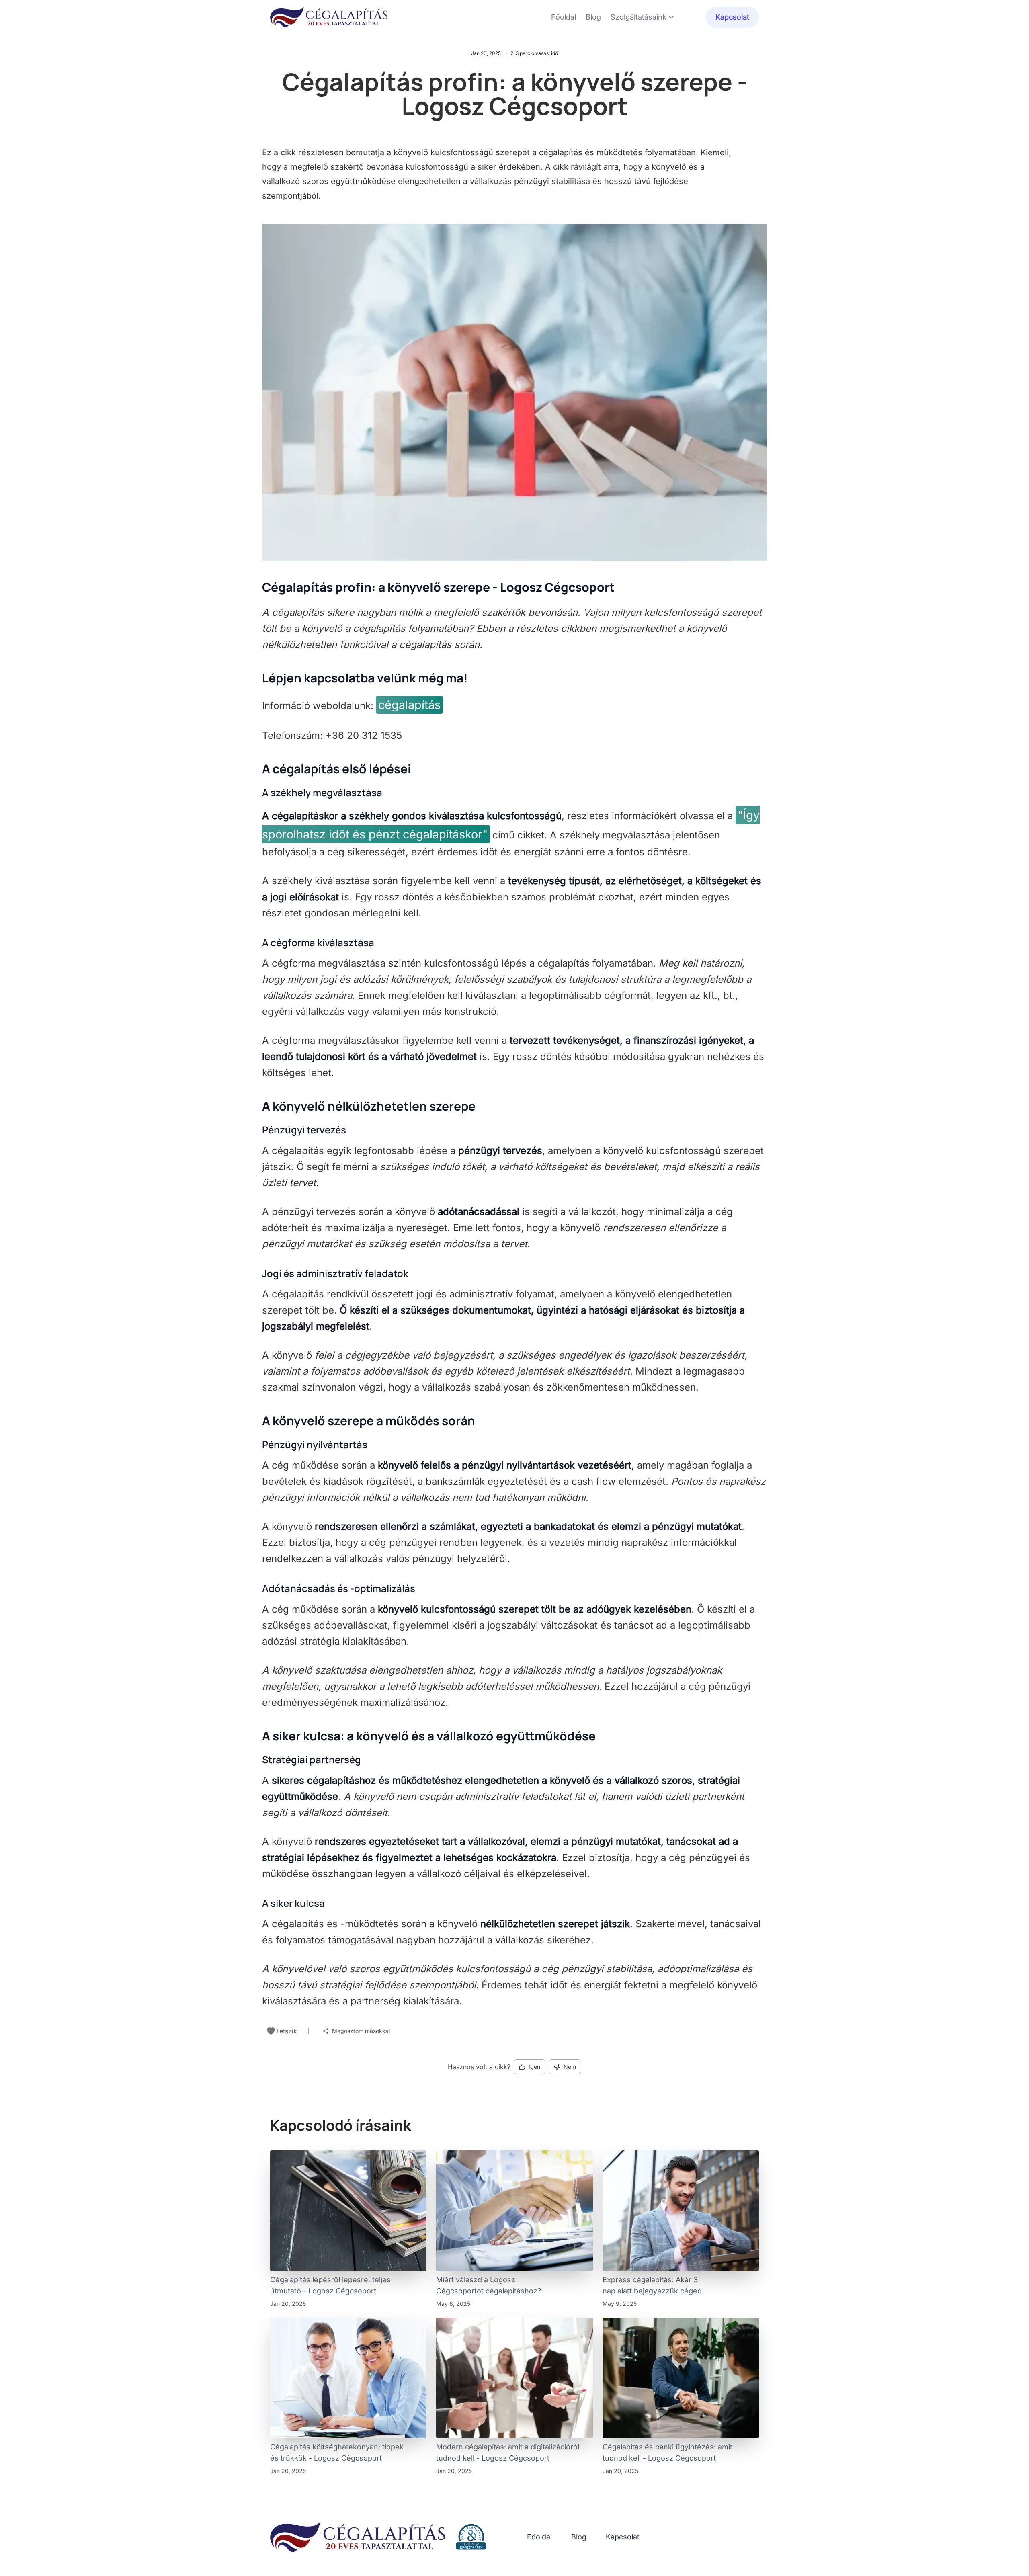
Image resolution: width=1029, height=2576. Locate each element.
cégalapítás (409, 705)
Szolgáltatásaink (639, 17)
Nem (570, 2067)
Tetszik (286, 2031)
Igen (534, 2067)
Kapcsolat (732, 17)
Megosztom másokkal (361, 2031)
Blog (593, 17)
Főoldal (564, 17)
